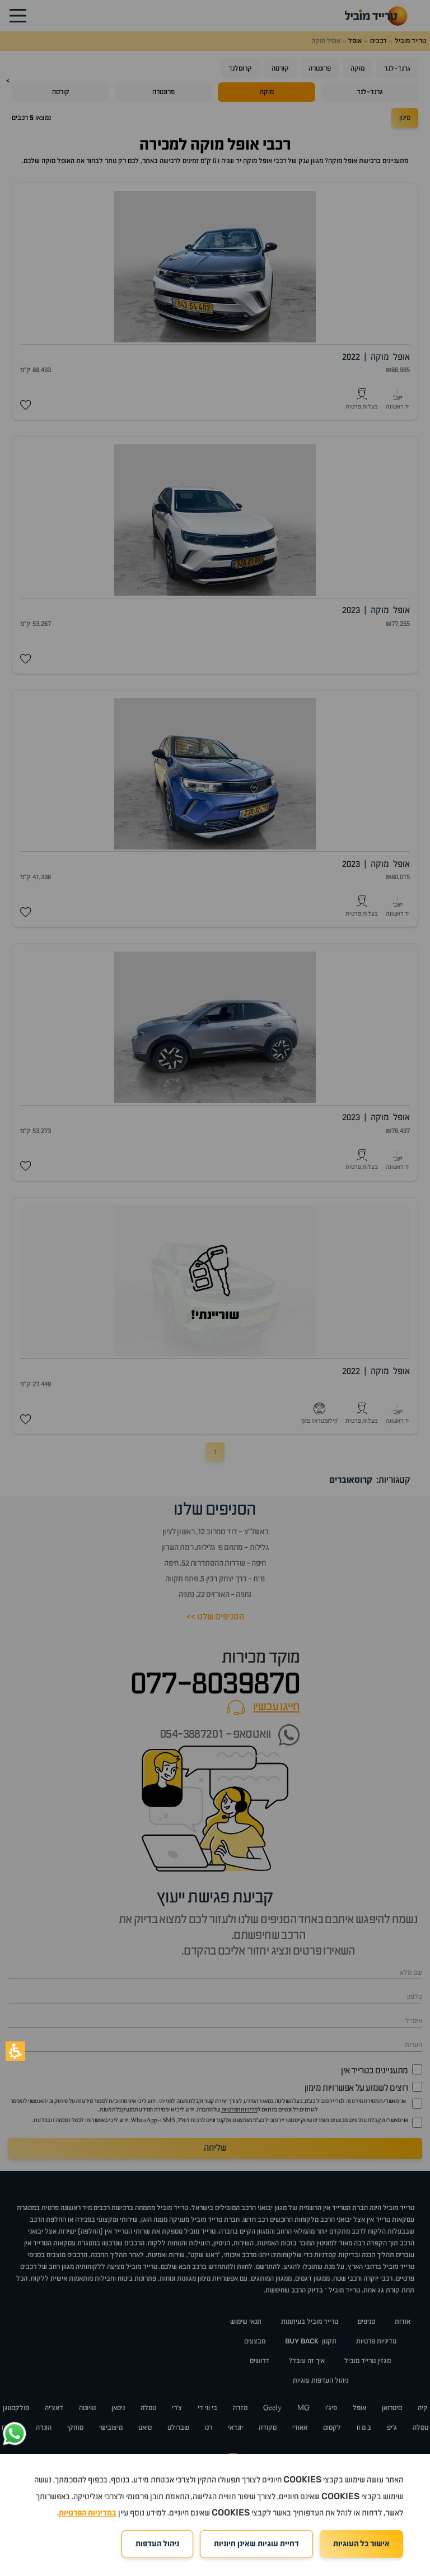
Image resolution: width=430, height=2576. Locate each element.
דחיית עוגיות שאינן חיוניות (256, 2544)
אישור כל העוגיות (361, 2544)
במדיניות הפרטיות (88, 2513)
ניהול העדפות (157, 2544)
